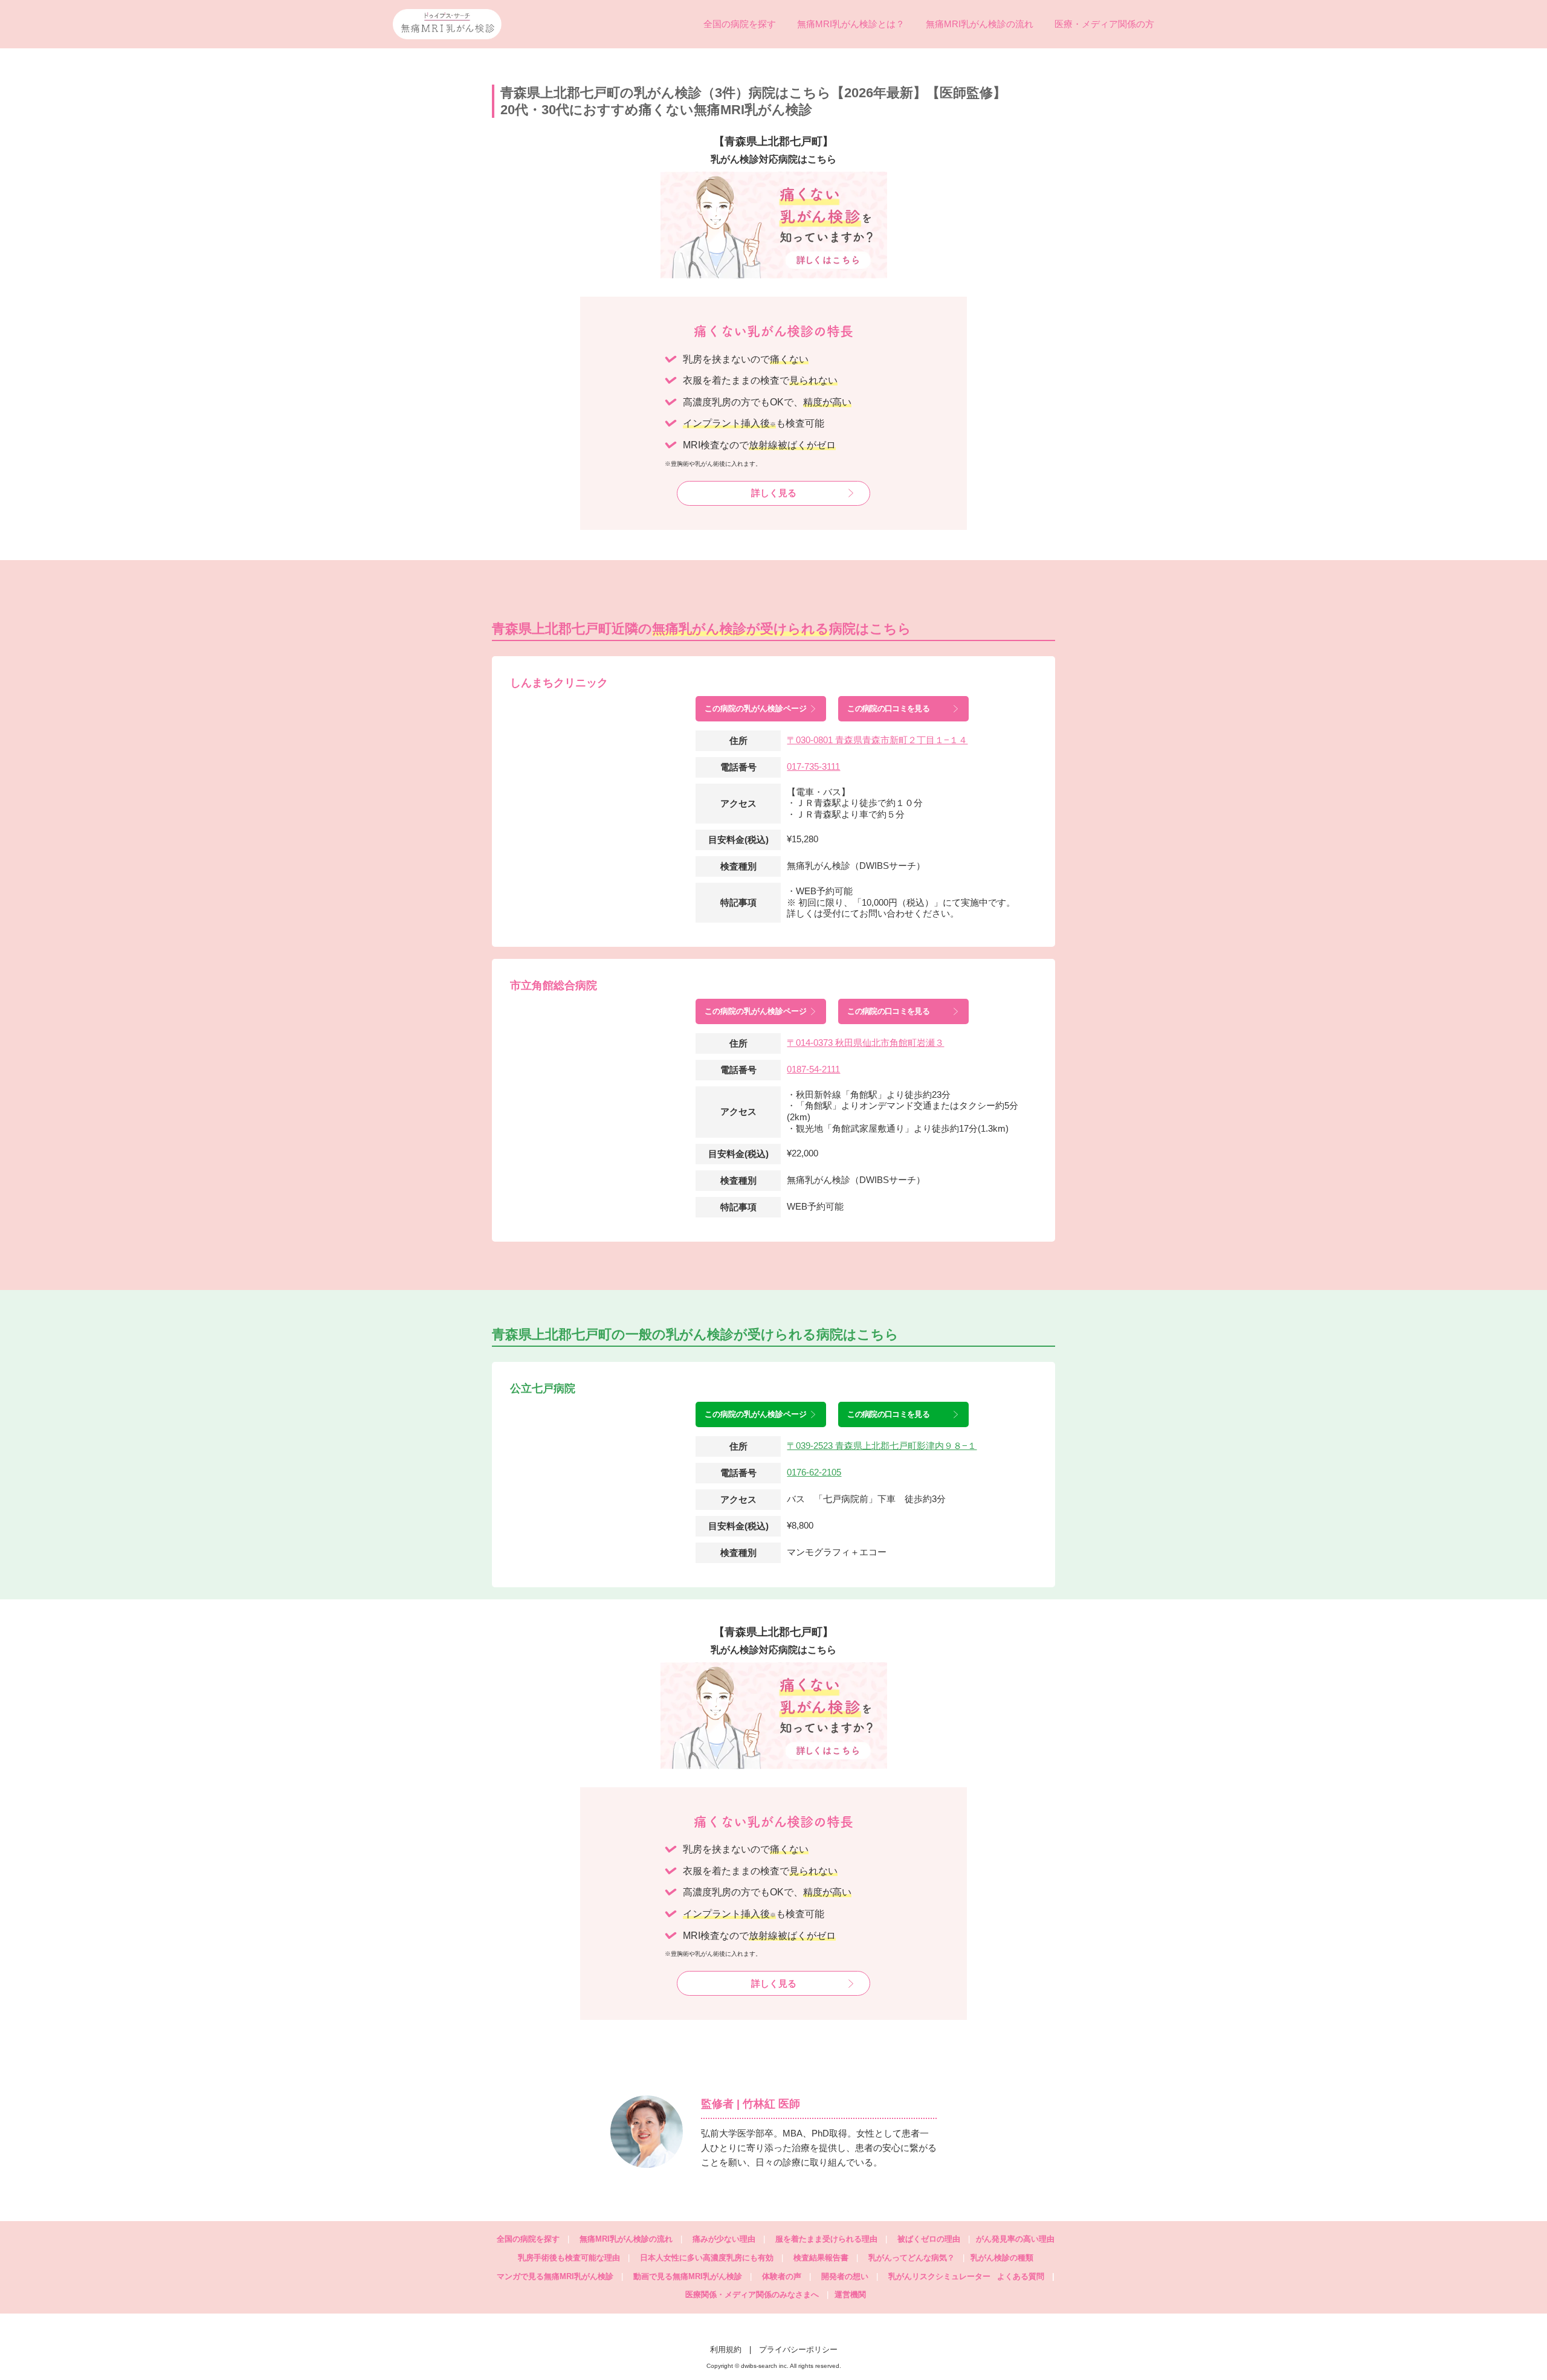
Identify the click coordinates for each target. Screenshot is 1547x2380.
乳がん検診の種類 (1002, 2258)
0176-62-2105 (814, 1472)
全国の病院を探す (740, 24)
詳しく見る (774, 493)
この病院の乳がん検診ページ (756, 708)
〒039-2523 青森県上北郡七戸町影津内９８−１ (882, 1446)
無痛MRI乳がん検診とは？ (851, 24)
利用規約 (726, 2349)
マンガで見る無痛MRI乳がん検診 (555, 2276)
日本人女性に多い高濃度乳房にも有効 (707, 2258)
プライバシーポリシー (798, 2349)
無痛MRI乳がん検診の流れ (980, 24)
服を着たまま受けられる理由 (826, 2239)
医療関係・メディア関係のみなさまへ (752, 2295)
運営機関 (850, 2295)
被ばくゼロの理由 (929, 2239)
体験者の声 (782, 2276)
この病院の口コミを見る (888, 708)
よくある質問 (1026, 2276)
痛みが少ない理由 (724, 2239)
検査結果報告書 (821, 2258)
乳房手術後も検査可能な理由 (569, 2258)
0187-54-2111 (813, 1069)
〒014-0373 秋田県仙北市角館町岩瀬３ (865, 1043)
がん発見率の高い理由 (1015, 2239)
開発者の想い (845, 2276)
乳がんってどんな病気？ (912, 2258)
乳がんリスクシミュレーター (939, 2276)
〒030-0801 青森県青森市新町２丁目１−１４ (877, 740)
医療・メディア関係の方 (1104, 24)
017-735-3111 (813, 766)
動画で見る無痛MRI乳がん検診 (688, 2276)
